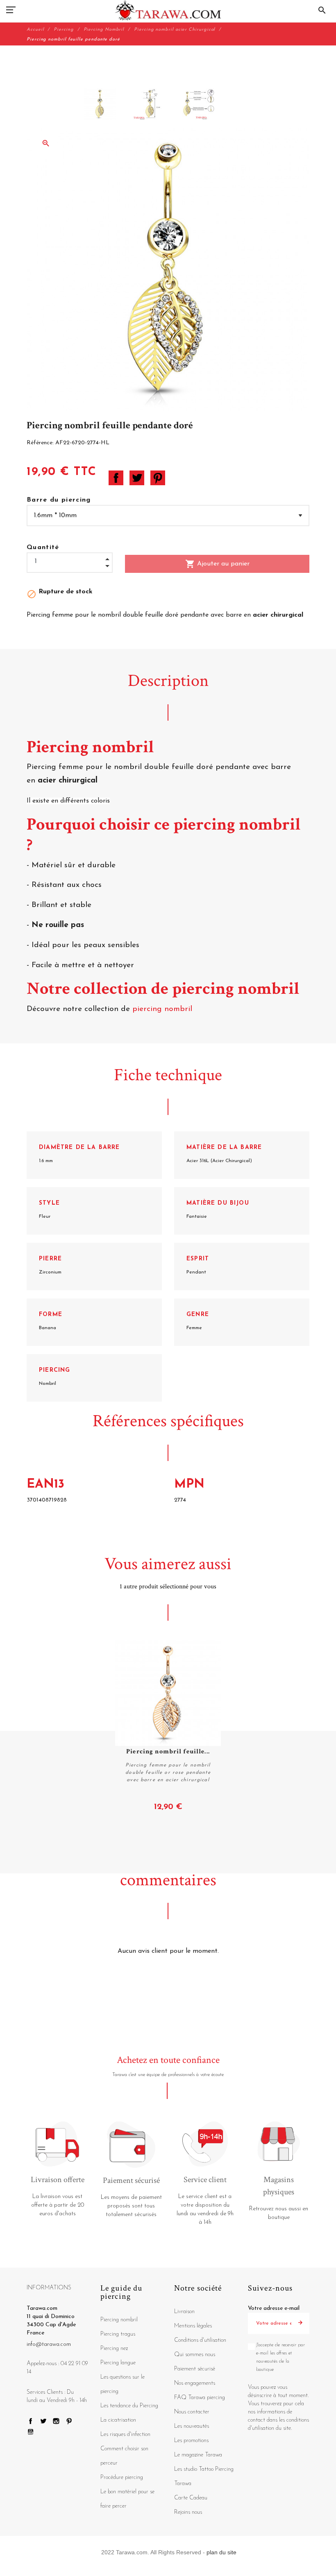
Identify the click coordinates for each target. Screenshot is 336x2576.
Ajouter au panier (217, 564)
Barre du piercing (59, 500)
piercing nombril (163, 1009)
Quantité (43, 547)
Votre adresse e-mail (274, 2308)
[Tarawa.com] (168, 10)
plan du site (221, 2552)
